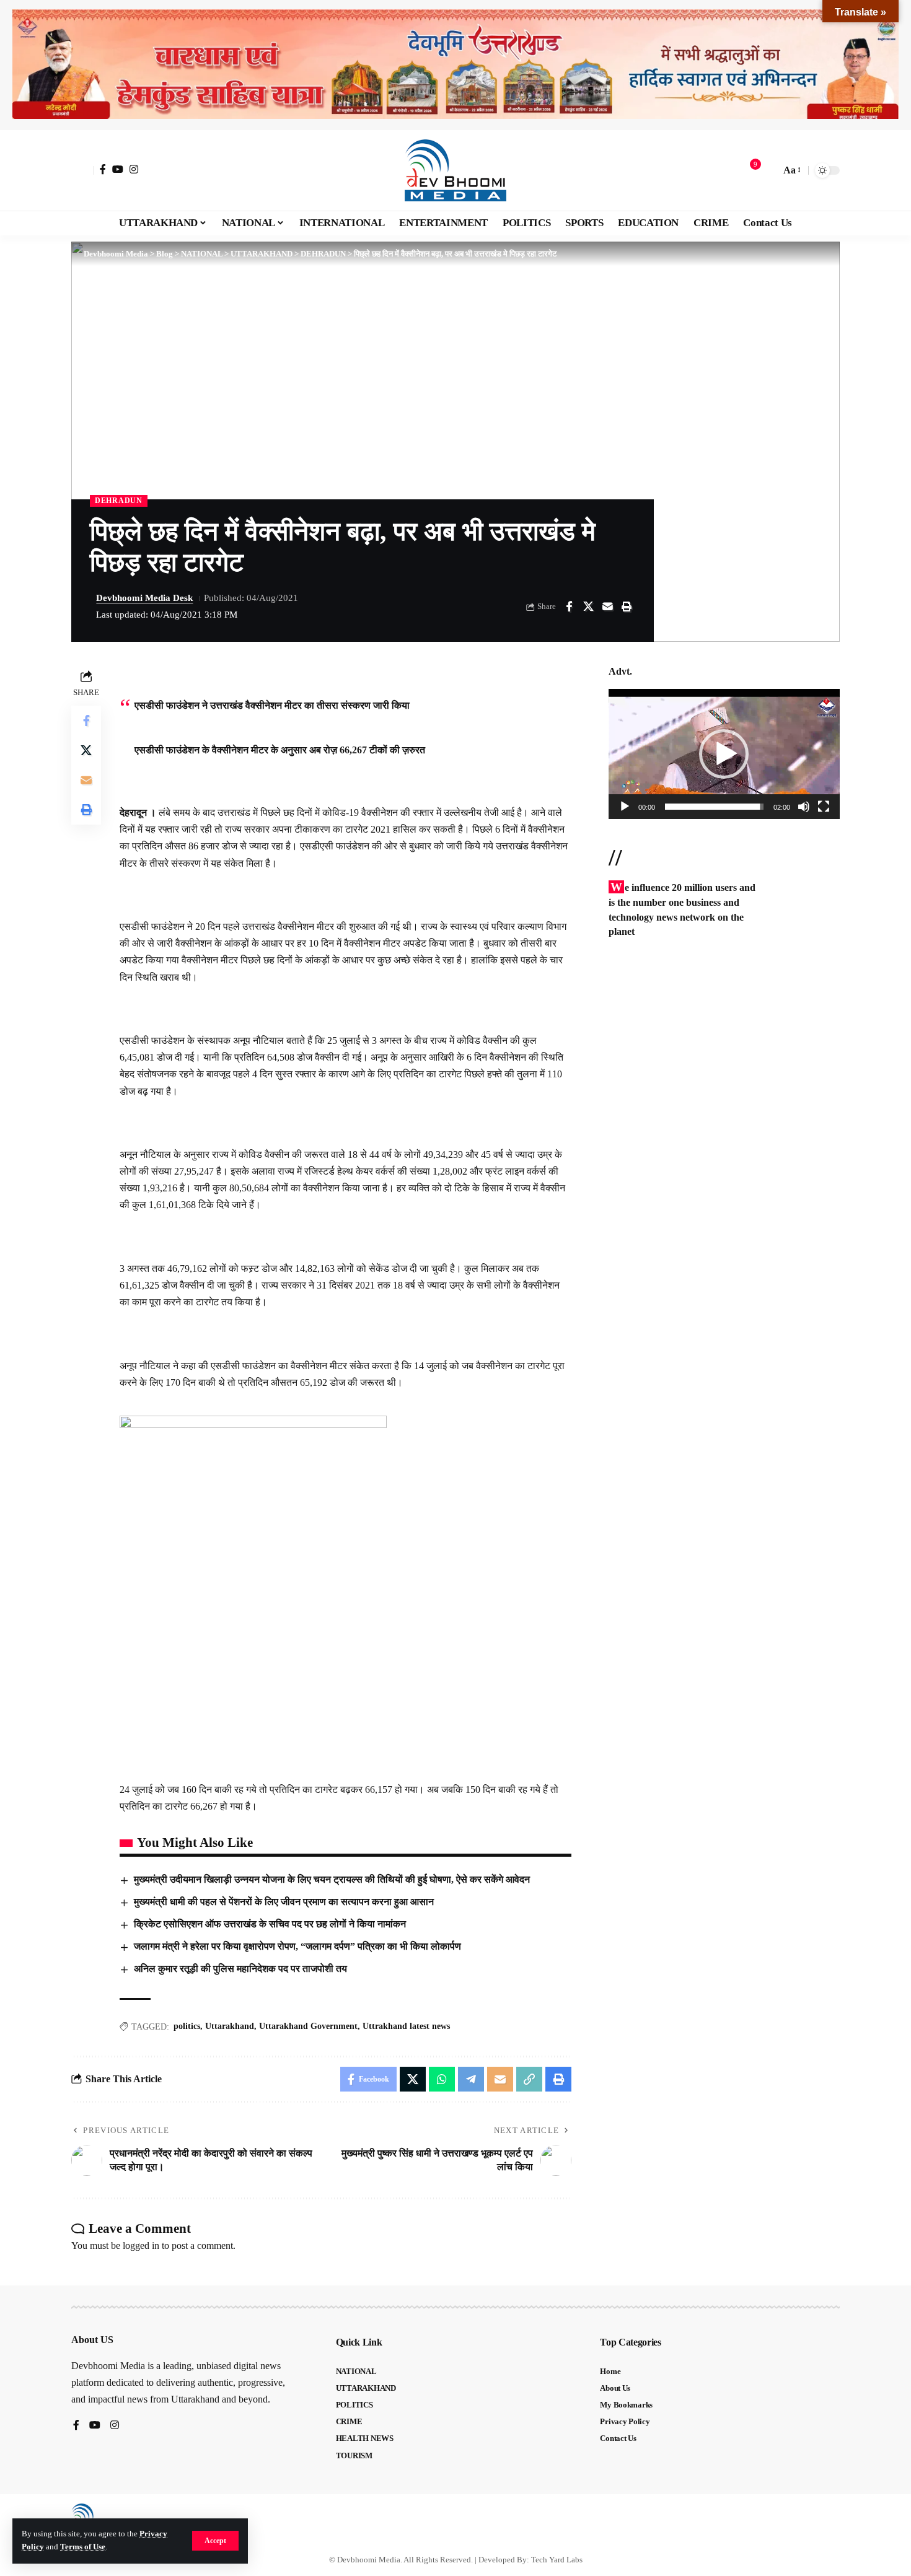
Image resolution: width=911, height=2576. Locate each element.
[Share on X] (588, 607)
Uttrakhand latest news (406, 2026)
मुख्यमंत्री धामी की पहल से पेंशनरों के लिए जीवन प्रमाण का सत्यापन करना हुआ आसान (284, 1902)
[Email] (607, 607)
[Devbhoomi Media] (455, 170)
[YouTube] (118, 169)
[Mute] (804, 807)
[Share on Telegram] (471, 2079)
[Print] (627, 607)
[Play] (625, 807)
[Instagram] (134, 169)
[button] (215, 2541)
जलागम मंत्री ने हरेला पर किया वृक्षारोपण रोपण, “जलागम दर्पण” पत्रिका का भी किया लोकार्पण (297, 1946)
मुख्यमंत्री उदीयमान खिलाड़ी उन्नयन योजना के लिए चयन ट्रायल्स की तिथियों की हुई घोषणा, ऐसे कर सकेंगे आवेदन (332, 1879)
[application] (724, 754)
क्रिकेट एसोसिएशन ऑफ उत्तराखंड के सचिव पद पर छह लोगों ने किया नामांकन (270, 1924)
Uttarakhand (230, 2026)
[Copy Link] (529, 2079)
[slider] (714, 807)
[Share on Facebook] (569, 607)
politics (187, 2026)
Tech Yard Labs (557, 2560)
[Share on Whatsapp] (442, 2079)
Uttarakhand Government (308, 2026)
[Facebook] (103, 169)
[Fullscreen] (824, 807)
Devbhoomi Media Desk (144, 598)
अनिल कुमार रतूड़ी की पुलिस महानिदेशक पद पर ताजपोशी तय (240, 1969)
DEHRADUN (119, 501)
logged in (141, 2245)
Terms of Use (83, 2547)
